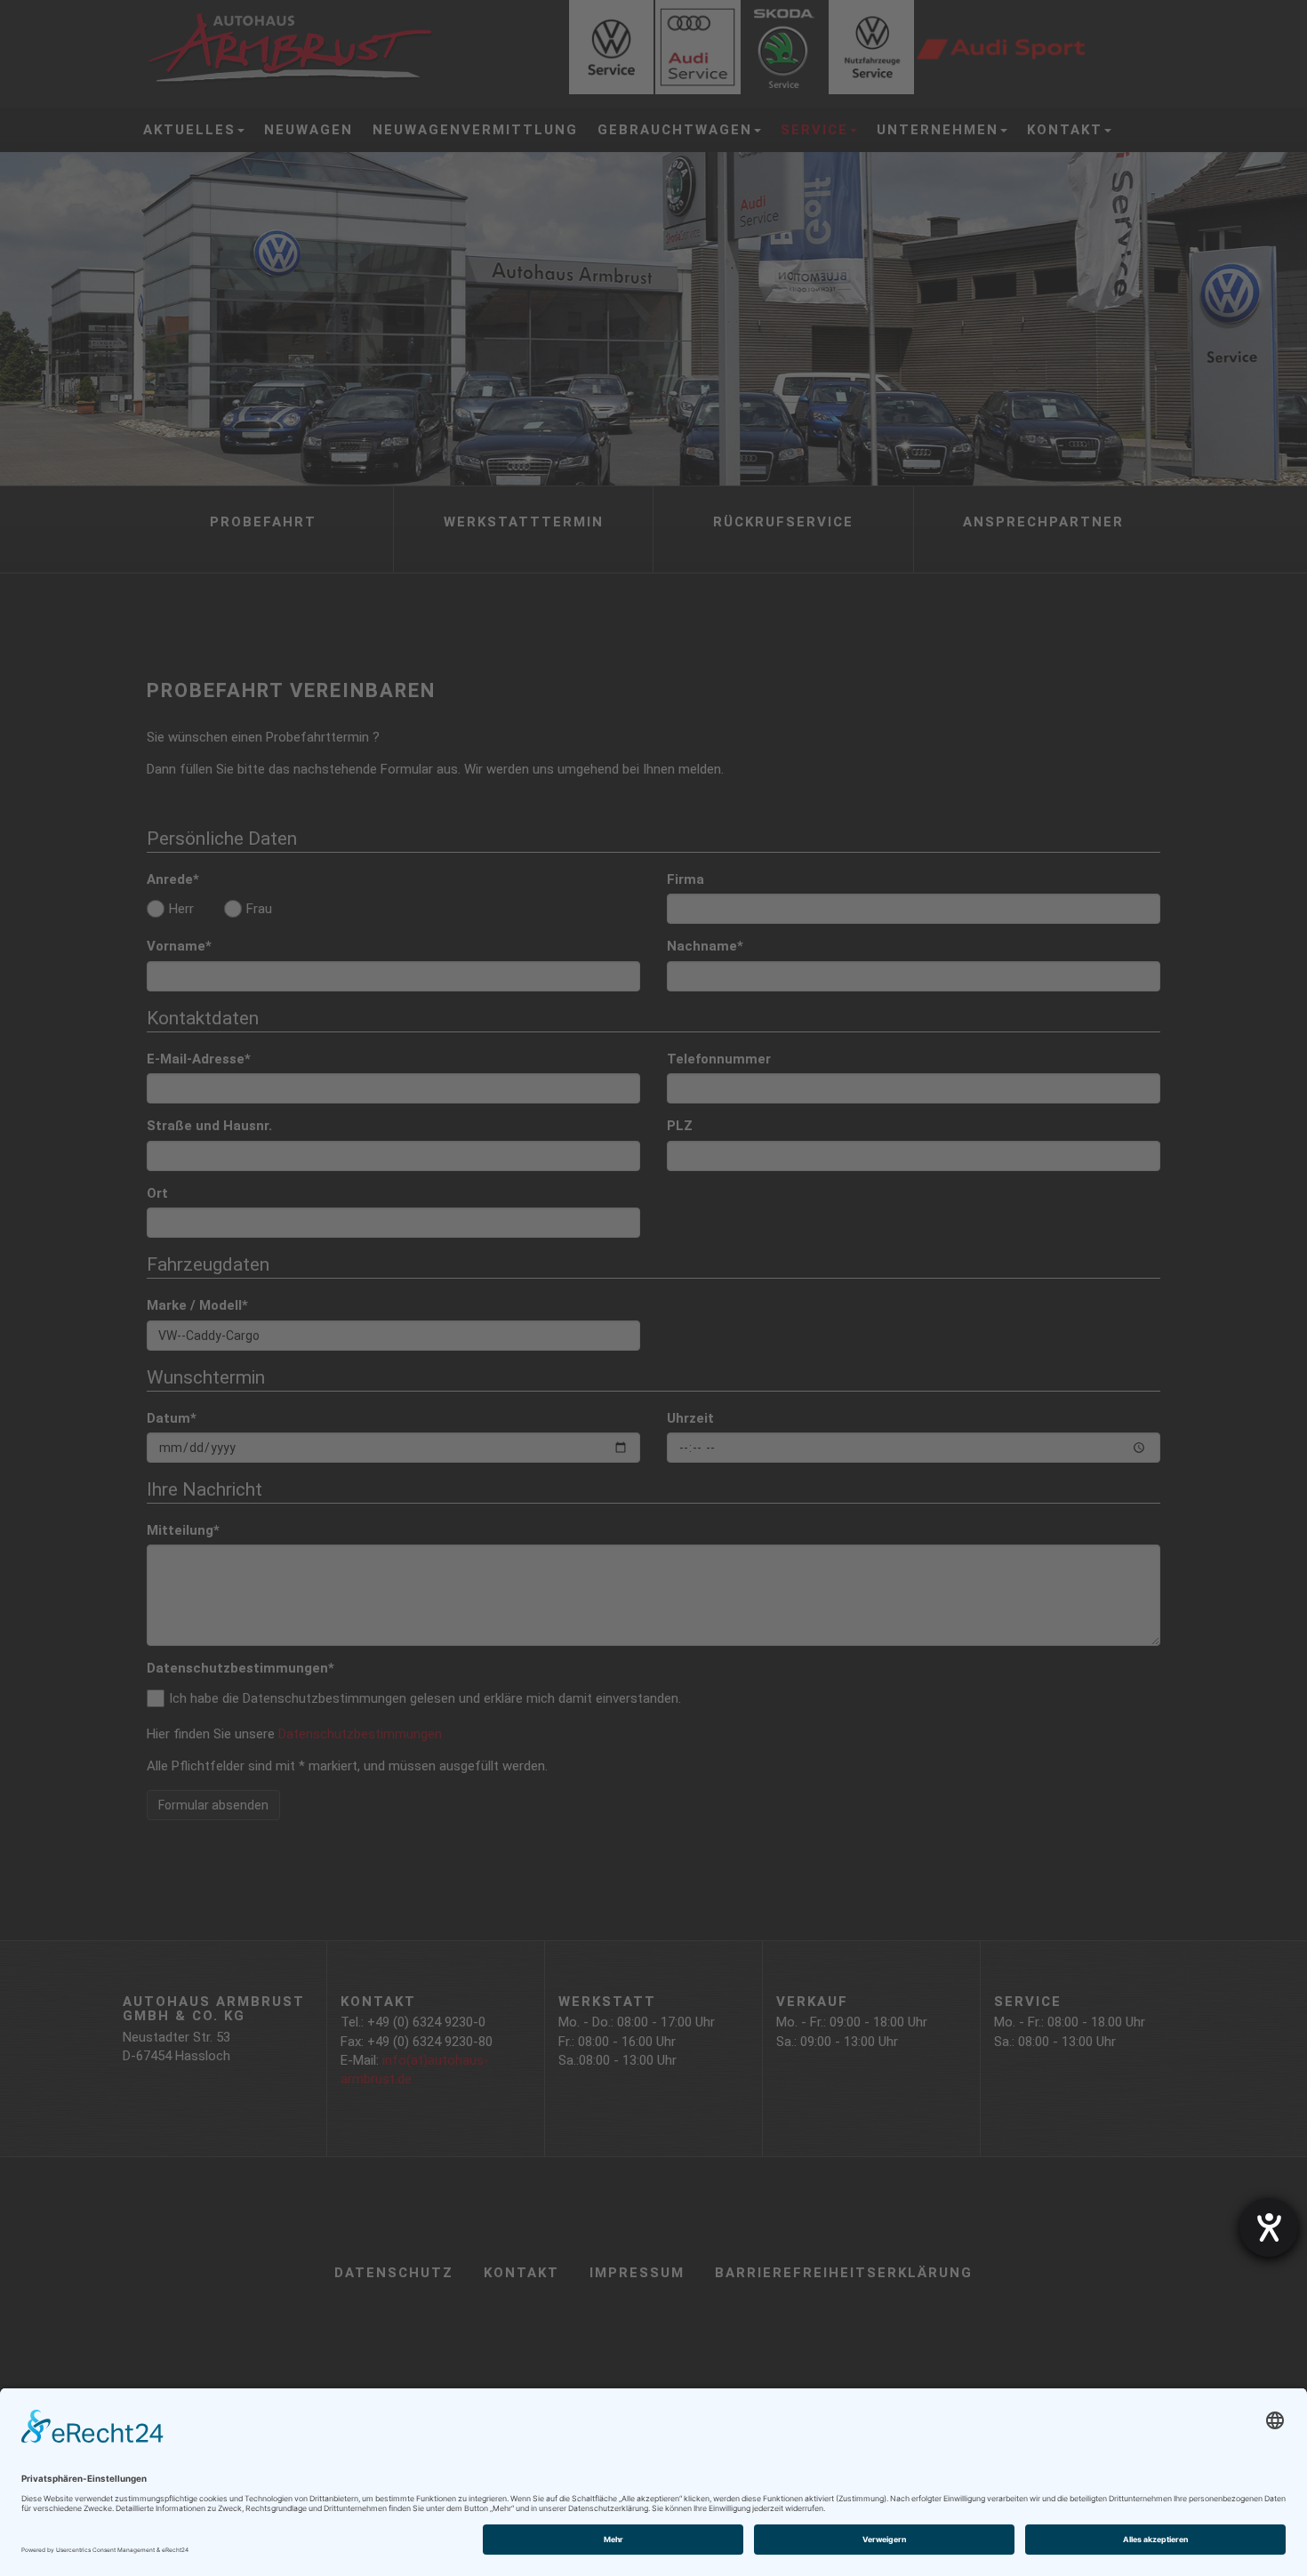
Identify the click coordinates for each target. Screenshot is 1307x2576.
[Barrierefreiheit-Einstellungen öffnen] (1269, 2227)
